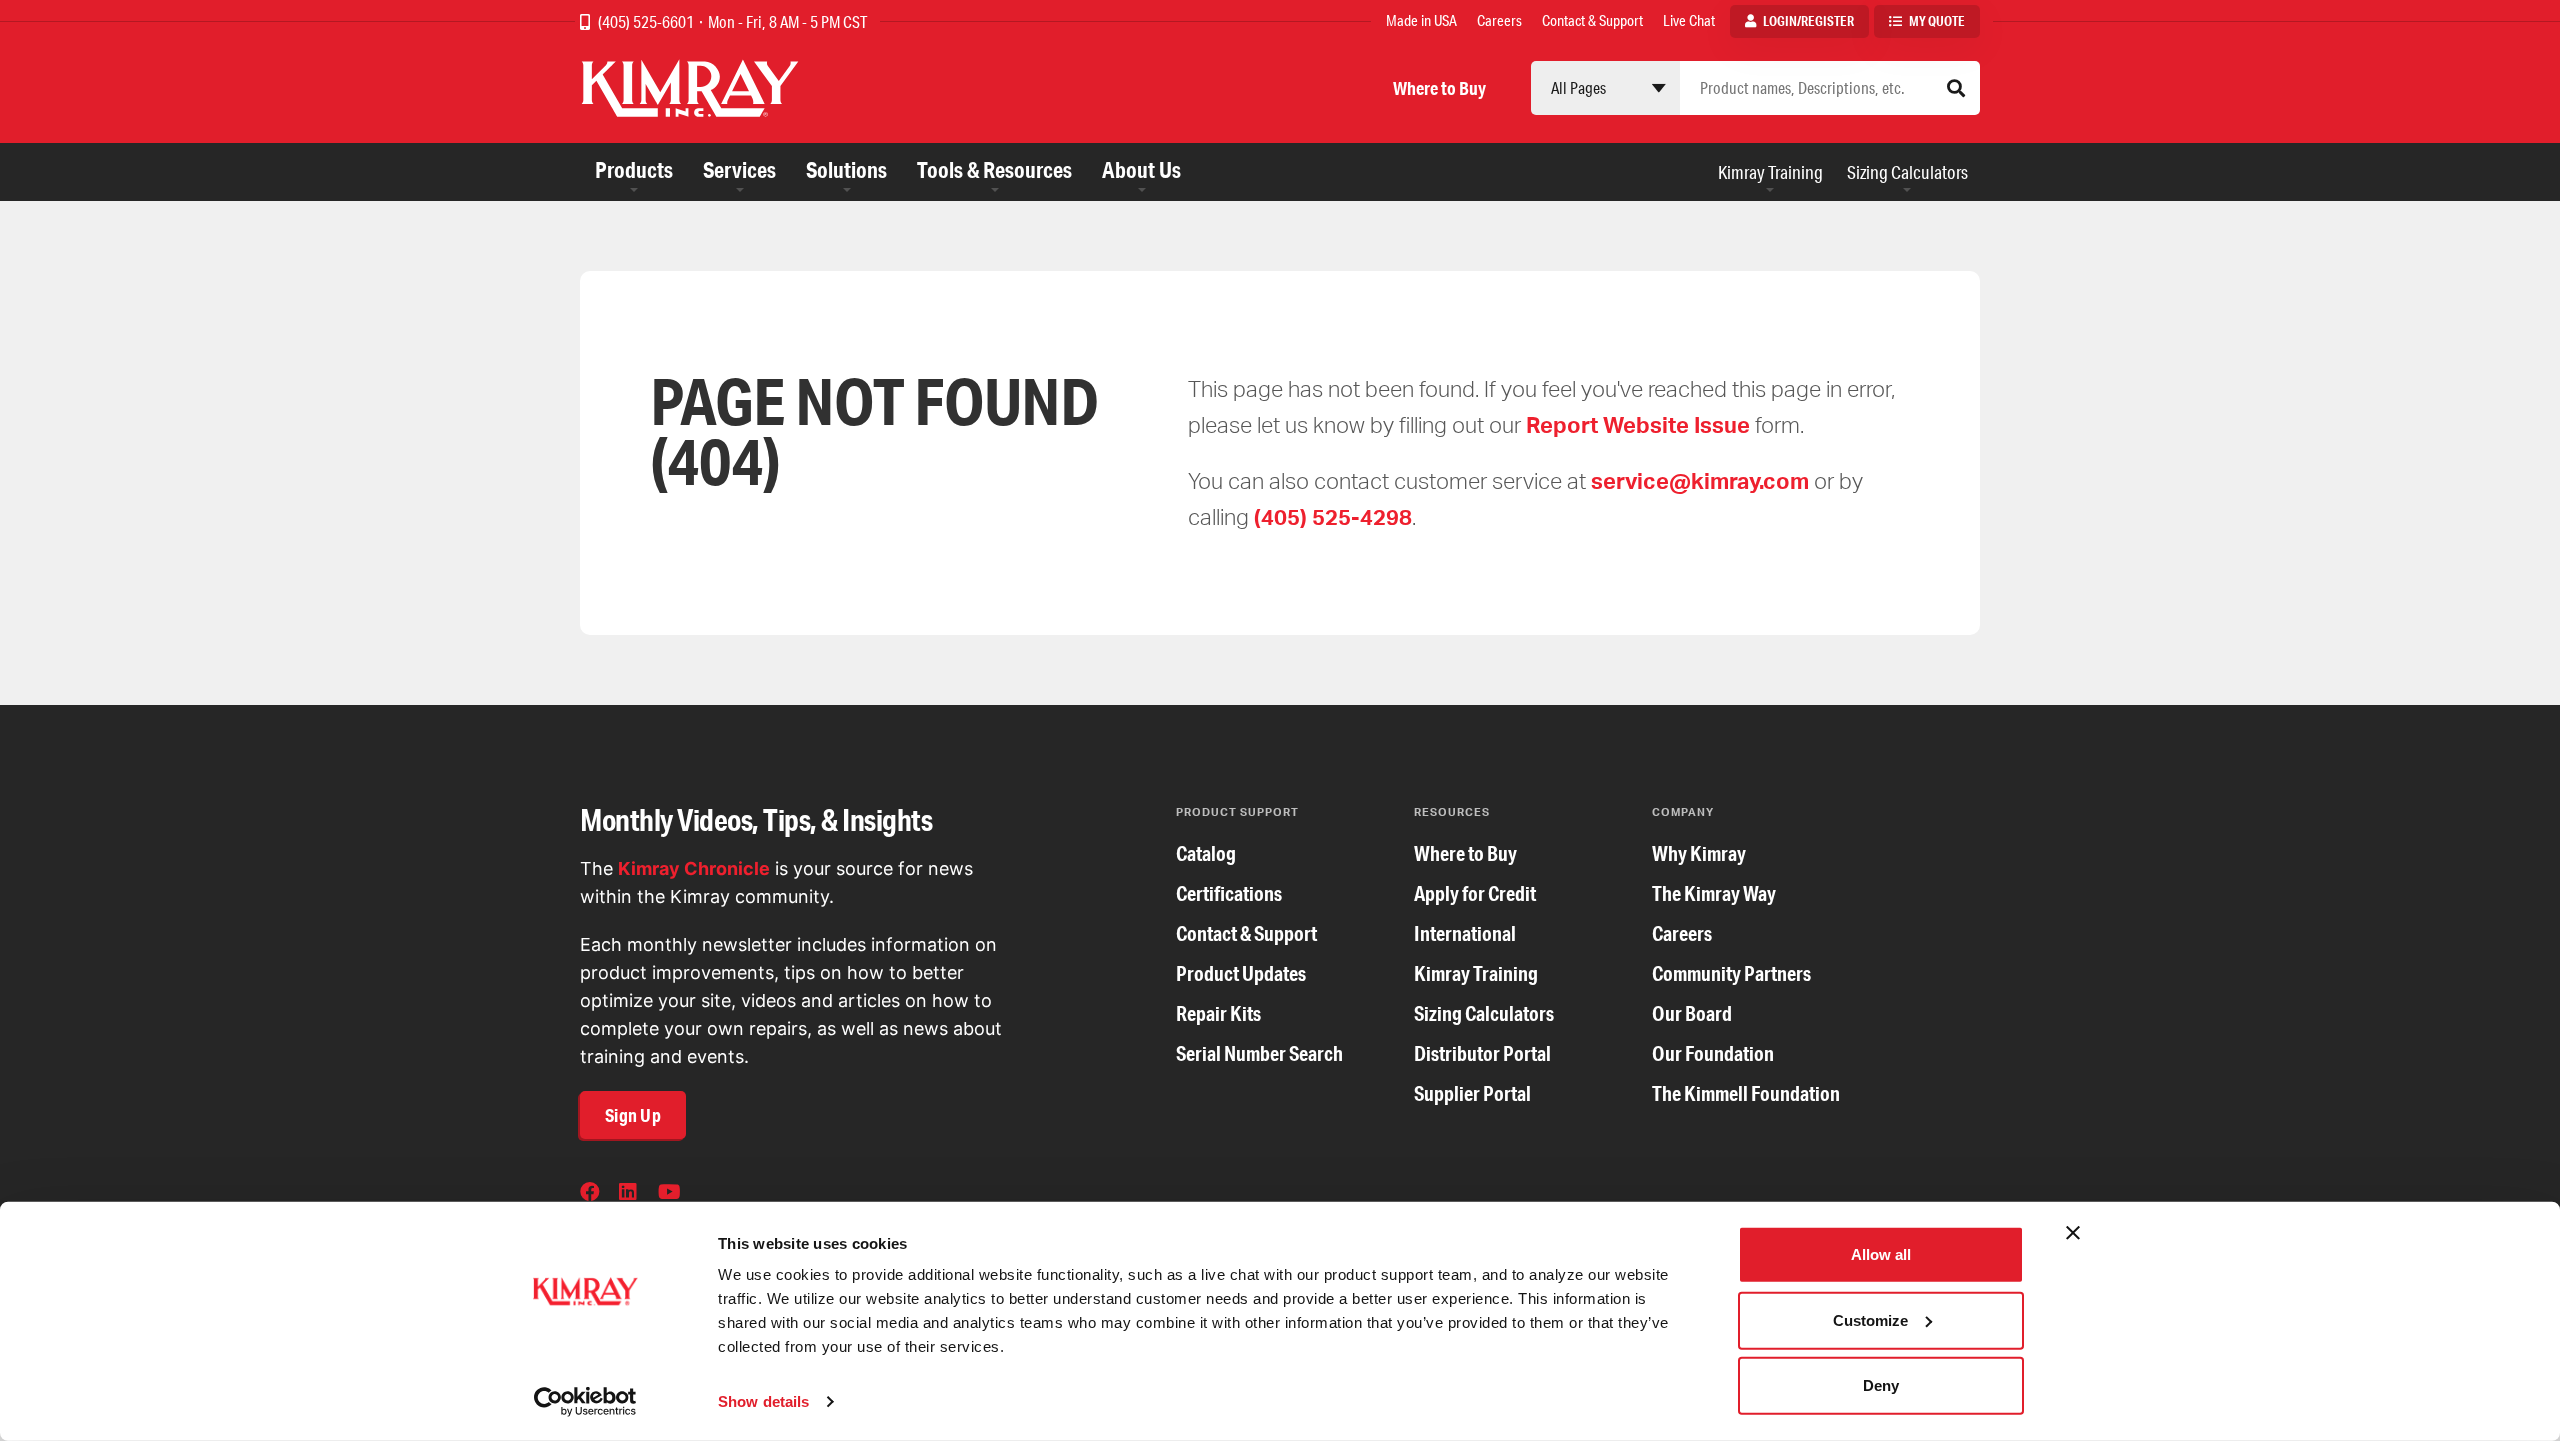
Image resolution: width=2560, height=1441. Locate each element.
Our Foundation (1713, 1053)
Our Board (1692, 1013)
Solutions (846, 169)
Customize (1870, 1319)
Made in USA (1421, 20)
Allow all (1881, 1254)
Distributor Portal (1482, 1053)
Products (634, 169)
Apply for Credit (1475, 893)
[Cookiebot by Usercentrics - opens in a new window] (585, 1402)
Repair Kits (1218, 1013)
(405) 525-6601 (647, 21)
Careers (1499, 20)
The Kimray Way (1714, 893)
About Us (1141, 169)
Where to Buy (1439, 88)
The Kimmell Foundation (1746, 1093)
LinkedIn (631, 1194)
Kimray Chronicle (694, 868)
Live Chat (1689, 20)
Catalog (1206, 853)
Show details (763, 1401)
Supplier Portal (1472, 1093)
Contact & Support (1592, 20)
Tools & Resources (994, 169)
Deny (1881, 1385)
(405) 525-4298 (1333, 516)
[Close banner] (2073, 1233)
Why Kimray (1699, 853)
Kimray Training (1770, 172)
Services (739, 169)
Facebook (592, 1194)
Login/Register (1808, 21)
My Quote (1937, 21)
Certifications (1229, 893)
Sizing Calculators (1907, 172)
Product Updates (1241, 973)
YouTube (670, 1194)
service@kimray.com (1700, 480)
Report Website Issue (1638, 424)
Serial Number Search (1259, 1053)
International (1465, 933)
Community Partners (1731, 973)
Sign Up (633, 1115)
